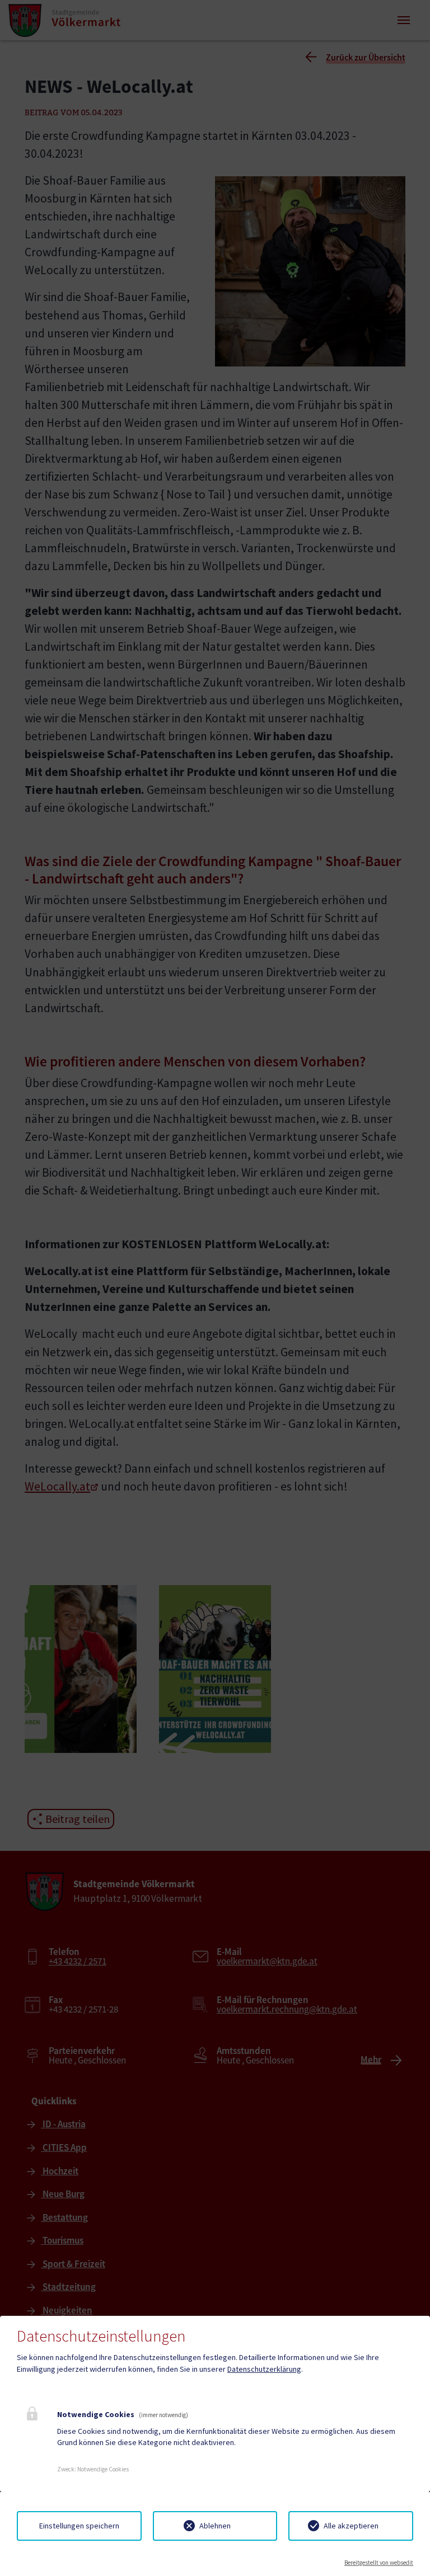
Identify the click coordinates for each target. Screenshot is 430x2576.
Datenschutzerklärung (264, 2369)
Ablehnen (215, 2526)
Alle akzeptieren (351, 2526)
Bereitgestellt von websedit (379, 2563)
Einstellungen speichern (79, 2526)
